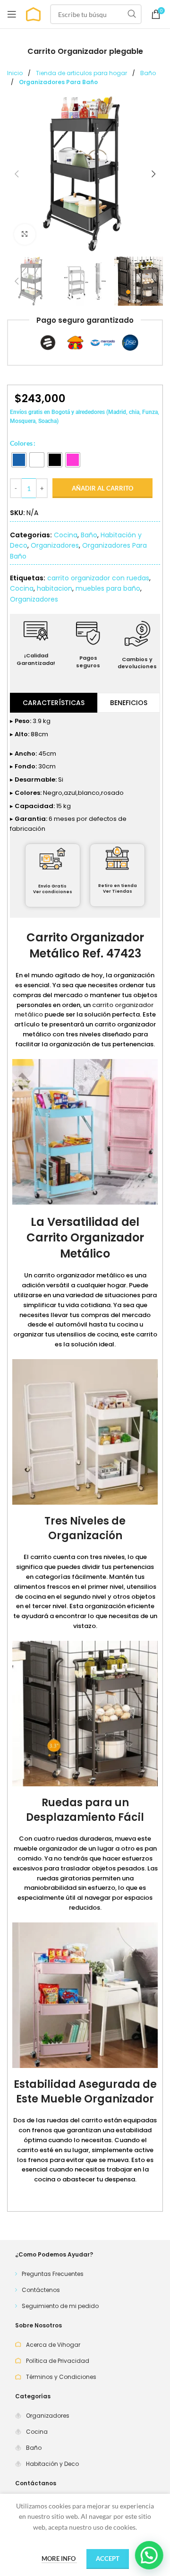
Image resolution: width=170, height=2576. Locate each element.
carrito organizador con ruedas (98, 578)
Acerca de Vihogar (53, 2345)
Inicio (16, 73)
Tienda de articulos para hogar (82, 73)
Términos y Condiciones (61, 2377)
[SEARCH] (132, 14)
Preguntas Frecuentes (53, 2274)
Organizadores (55, 545)
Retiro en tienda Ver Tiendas (118, 889)
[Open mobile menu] (12, 14)
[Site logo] (33, 13)
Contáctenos (41, 2290)
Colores (21, 443)
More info (59, 2559)
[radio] (19, 460)
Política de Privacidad (58, 2361)
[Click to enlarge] (25, 235)
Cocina (66, 535)
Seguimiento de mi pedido (60, 2306)
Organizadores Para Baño (58, 82)
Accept (108, 2559)
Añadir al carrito (102, 488)
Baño (148, 73)
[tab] (54, 703)
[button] (17, 174)
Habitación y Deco (52, 2464)
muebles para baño (108, 588)
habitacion (55, 588)
